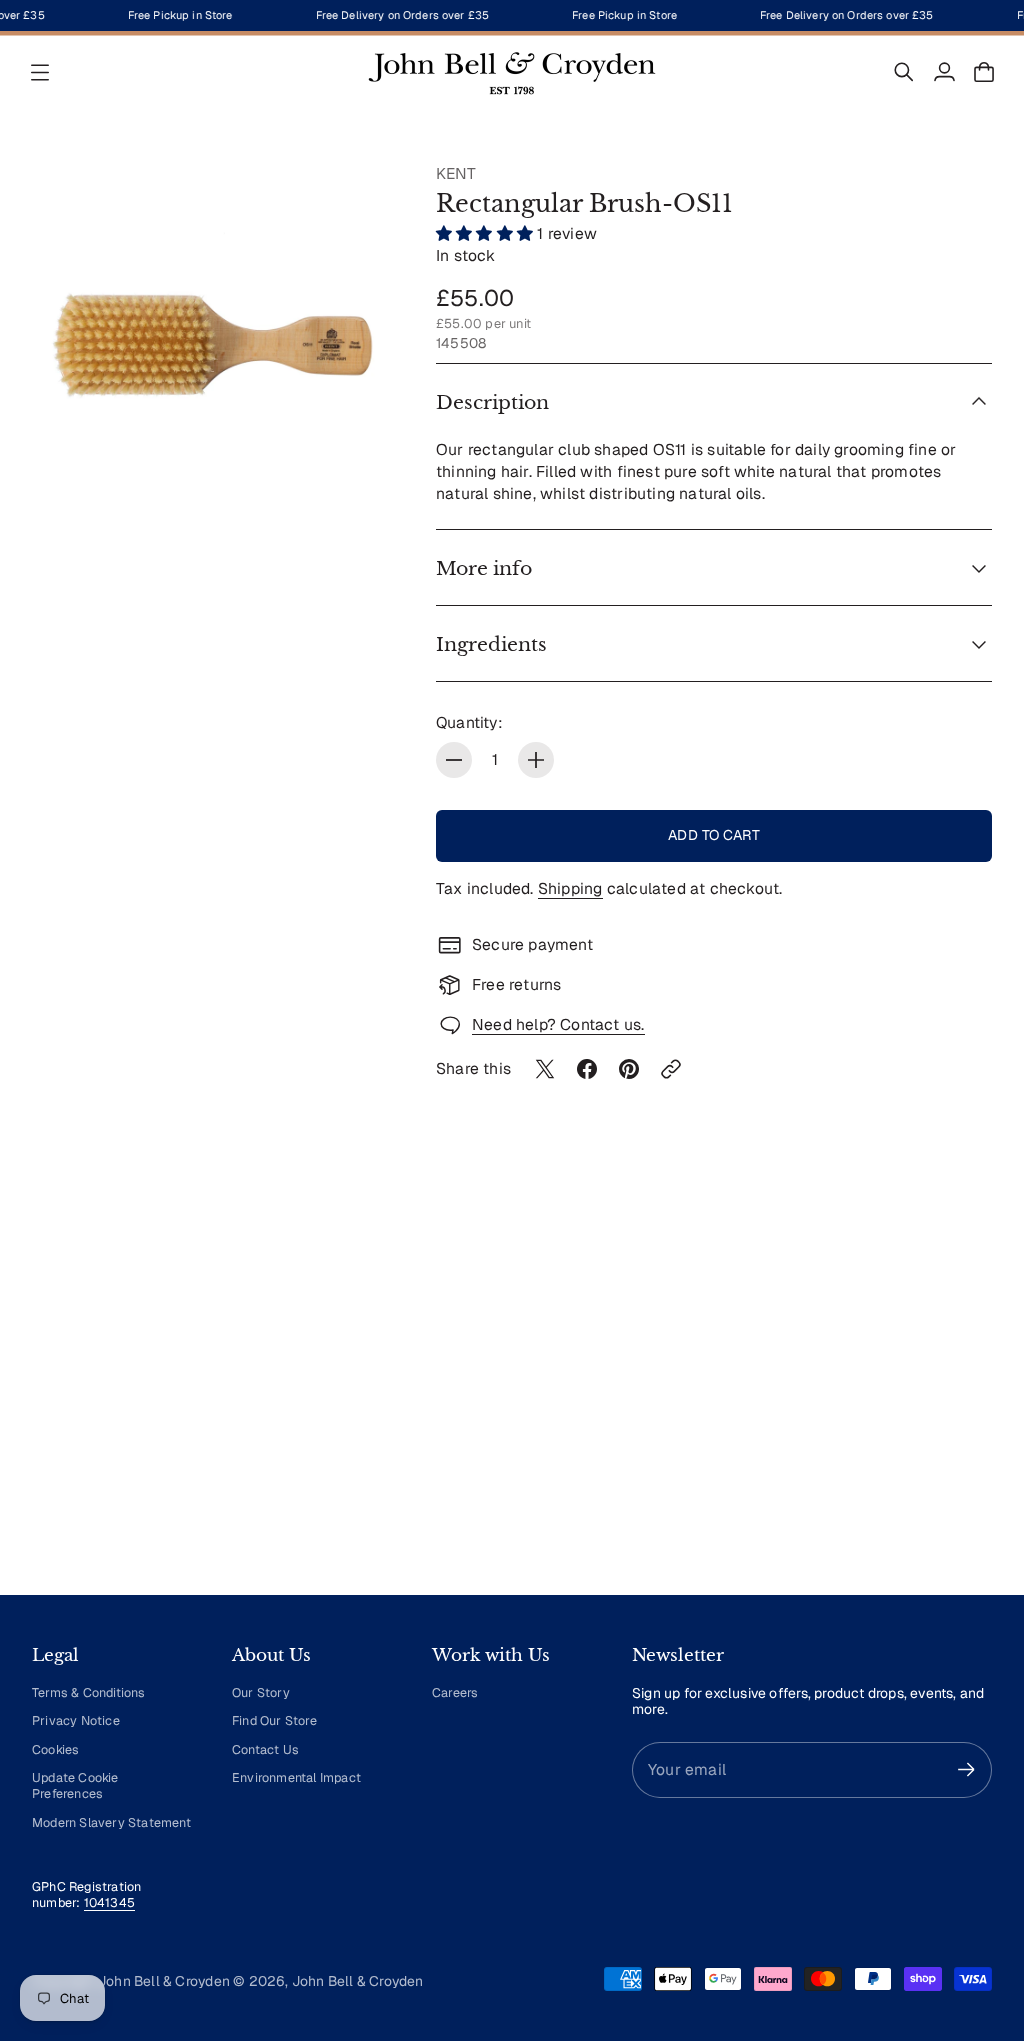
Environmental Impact (296, 1777)
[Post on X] (545, 1069)
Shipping (570, 888)
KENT (456, 173)
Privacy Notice (76, 1720)
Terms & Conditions (89, 1692)
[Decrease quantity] (454, 760)
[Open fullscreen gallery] (358, 489)
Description (492, 402)
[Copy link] (671, 1069)
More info (484, 568)
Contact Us (265, 1749)
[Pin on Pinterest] (629, 1069)
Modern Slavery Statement (111, 1822)
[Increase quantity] (536, 760)
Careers (455, 1692)
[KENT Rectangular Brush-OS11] (214, 345)
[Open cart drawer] (984, 72)
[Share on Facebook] (587, 1069)
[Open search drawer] (904, 72)
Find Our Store (274, 1720)
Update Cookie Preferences (75, 1785)
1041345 (109, 1902)
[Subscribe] (966, 1769)
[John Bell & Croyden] (512, 72)
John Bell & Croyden (358, 1981)
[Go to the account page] (944, 72)
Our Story (261, 1692)
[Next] (968, 1394)
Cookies (55, 1749)
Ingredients (491, 644)
